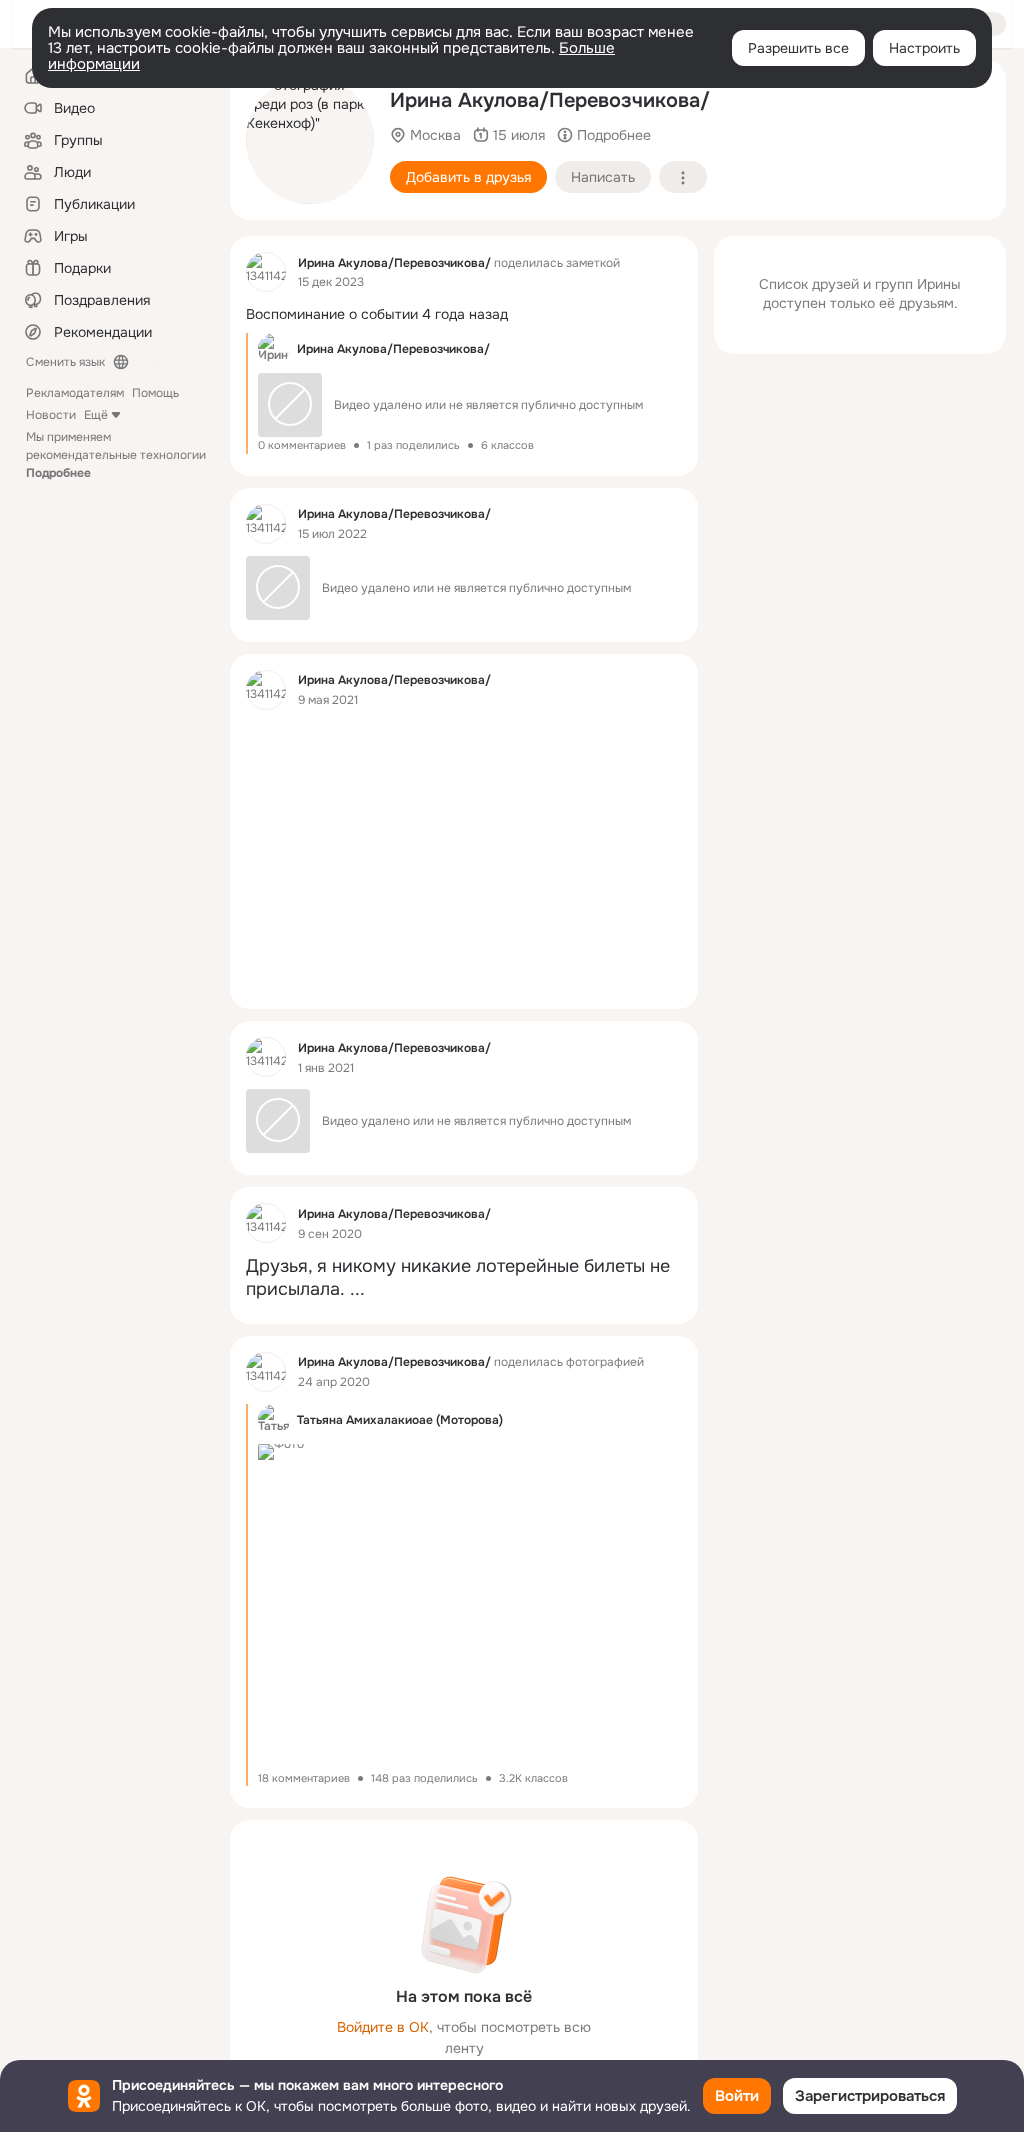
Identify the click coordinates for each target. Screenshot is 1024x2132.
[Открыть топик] (464, 314)
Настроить (924, 48)
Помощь (155, 393)
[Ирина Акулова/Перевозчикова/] (266, 272)
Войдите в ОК (383, 2027)
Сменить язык (65, 362)
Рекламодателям (75, 393)
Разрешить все (798, 48)
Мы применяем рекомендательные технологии (116, 455)
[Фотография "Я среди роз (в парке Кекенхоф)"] (310, 140)
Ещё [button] (96, 415)
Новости (51, 415)
